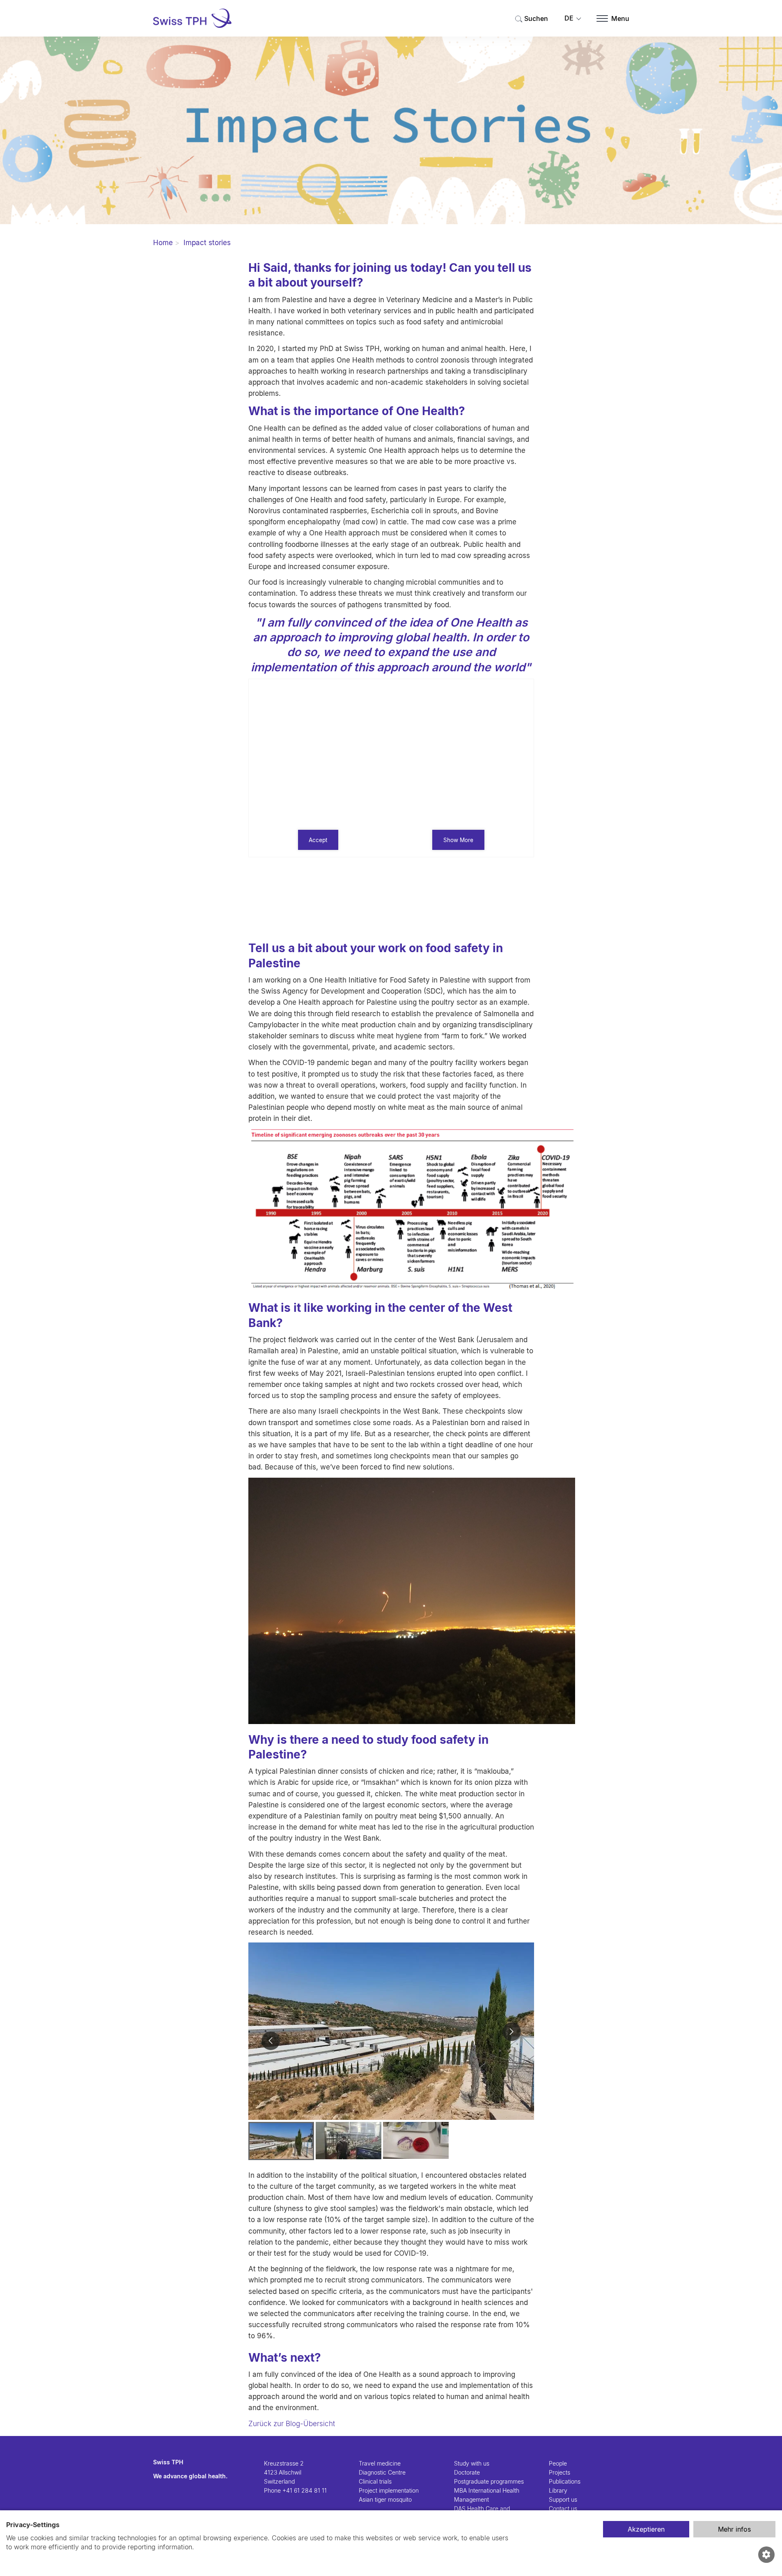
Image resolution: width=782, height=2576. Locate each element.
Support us (563, 2500)
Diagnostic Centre (382, 2473)
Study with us (472, 2464)
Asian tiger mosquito (385, 2500)
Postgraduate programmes (489, 2482)
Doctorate (467, 2473)
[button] (271, 2041)
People (558, 2464)
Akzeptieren (646, 2529)
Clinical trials (375, 2482)
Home (163, 243)
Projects (560, 2473)
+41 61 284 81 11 (305, 2491)
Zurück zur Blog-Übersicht (292, 2424)
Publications (565, 2482)
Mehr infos (734, 2529)
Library (558, 2491)
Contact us (563, 2509)
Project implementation (389, 2491)
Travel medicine (380, 2464)
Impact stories (207, 243)
